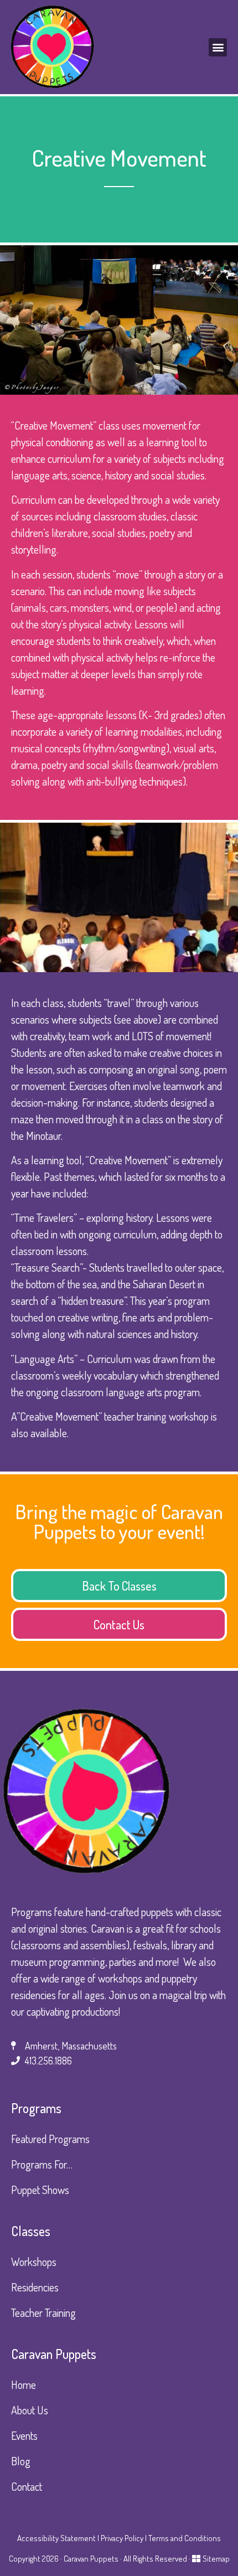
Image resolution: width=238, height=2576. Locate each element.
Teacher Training (43, 2312)
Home (24, 2384)
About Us (30, 2410)
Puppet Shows (40, 2190)
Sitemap (216, 2559)
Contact (27, 2486)
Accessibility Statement (56, 2538)
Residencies (35, 2287)
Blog (21, 2461)
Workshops (34, 2262)
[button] (218, 47)
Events (24, 2435)
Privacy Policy (122, 2538)
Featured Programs (50, 2139)
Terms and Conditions (185, 2538)
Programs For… (42, 2164)
